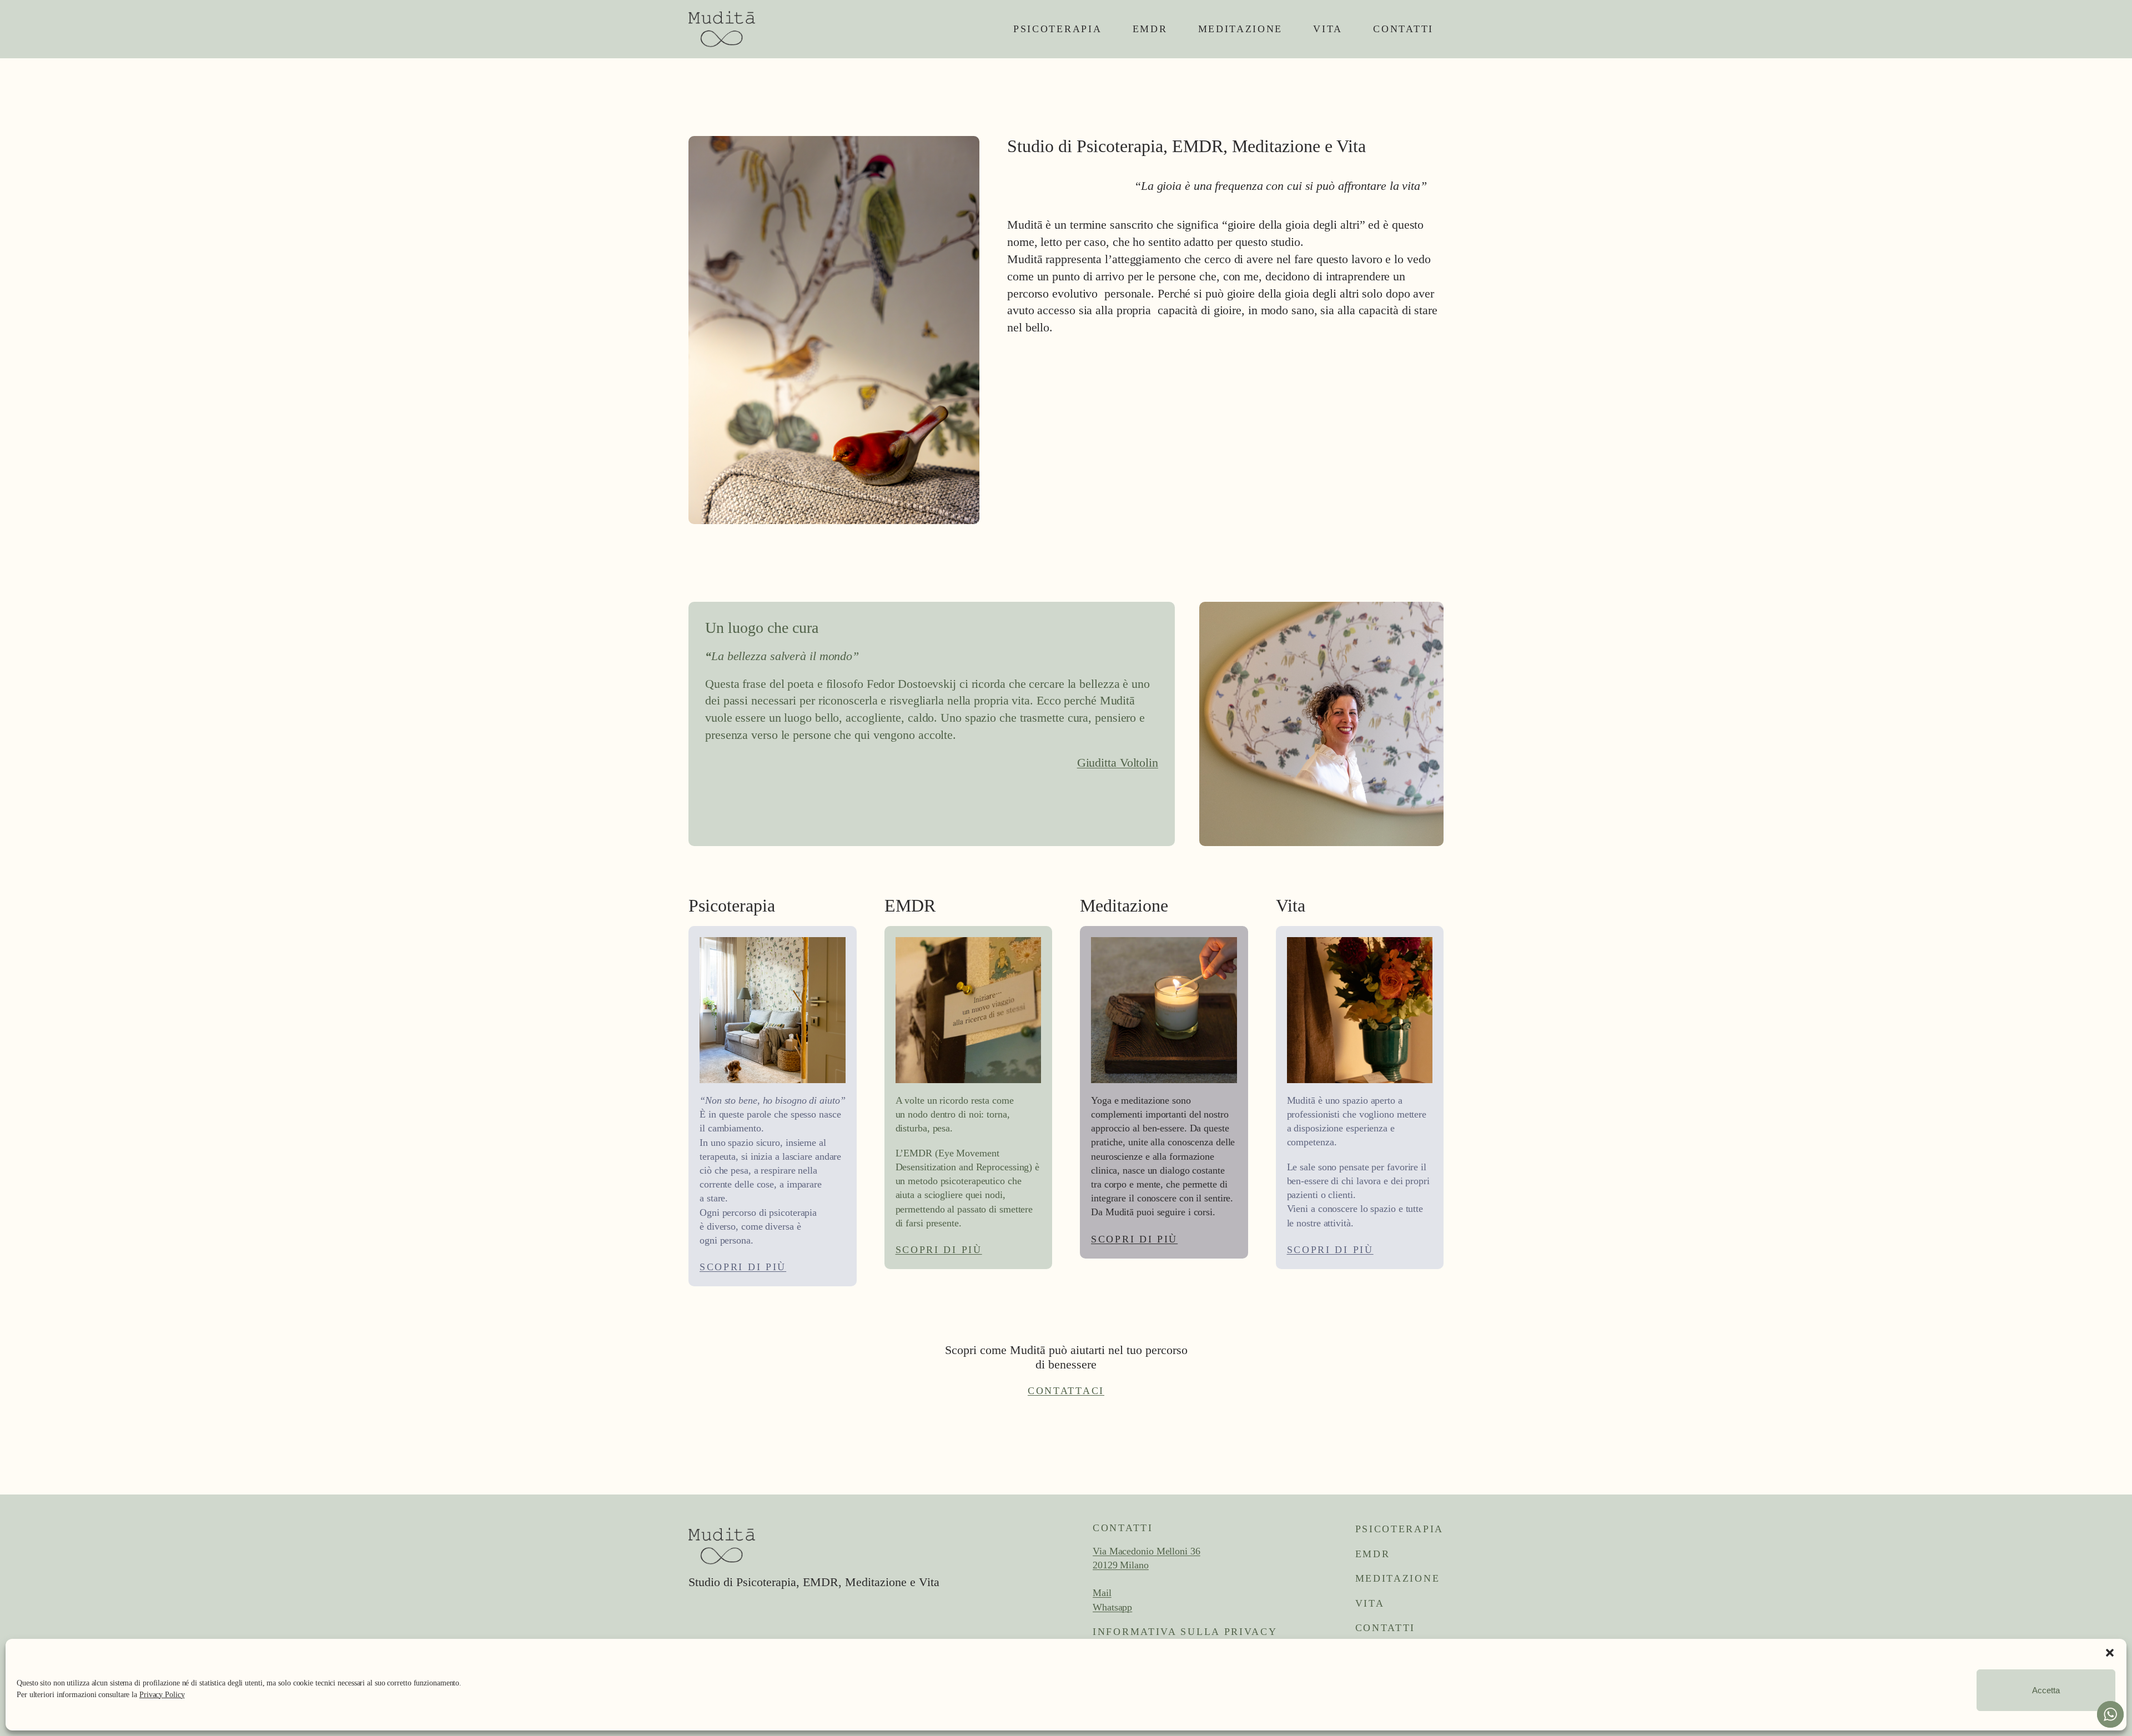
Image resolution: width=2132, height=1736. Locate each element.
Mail (1102, 1593)
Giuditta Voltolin (1118, 763)
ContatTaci (1066, 1391)
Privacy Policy (162, 1695)
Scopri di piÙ (743, 1267)
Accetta (2046, 1690)
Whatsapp (1112, 1607)
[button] (2110, 1653)
